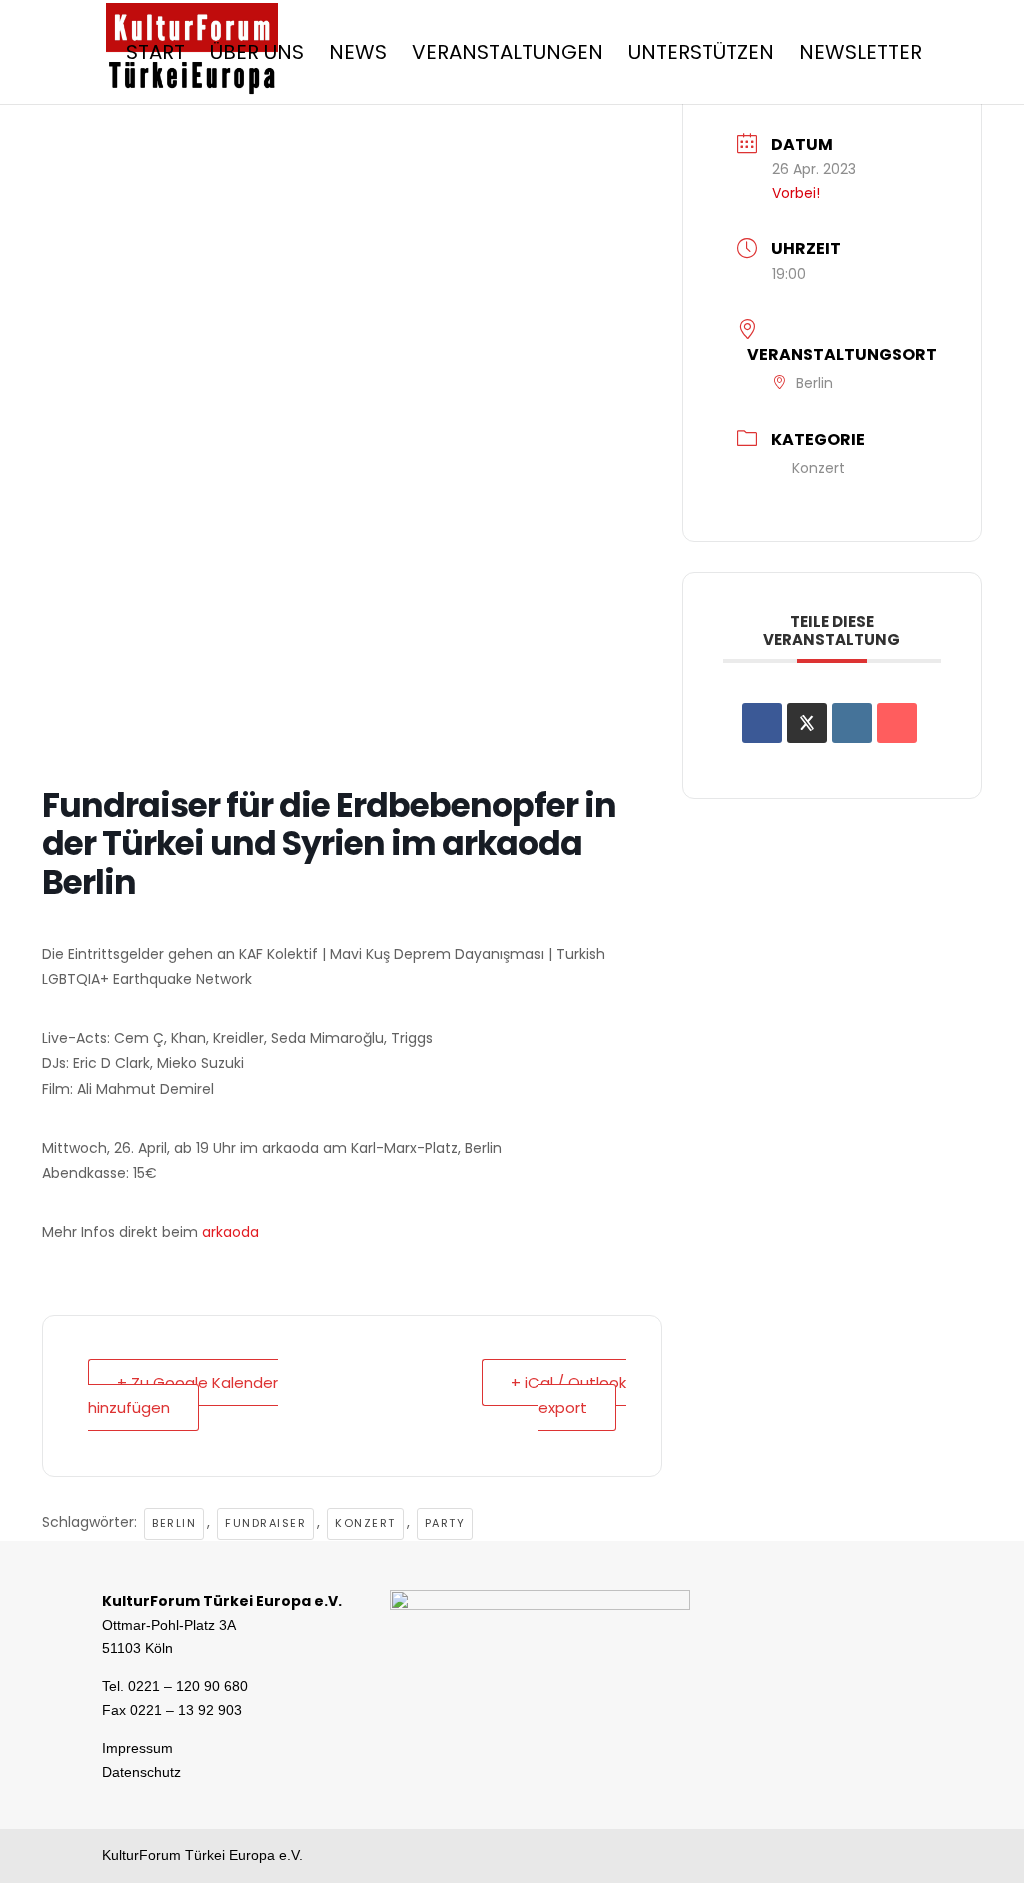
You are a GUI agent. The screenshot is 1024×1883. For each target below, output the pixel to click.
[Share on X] (807, 723)
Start (155, 55)
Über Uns (257, 55)
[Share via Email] (897, 723)
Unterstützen (701, 55)
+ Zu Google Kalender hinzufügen (183, 1395)
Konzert (365, 1523)
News (358, 55)
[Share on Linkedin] (852, 723)
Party (445, 1523)
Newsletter (860, 55)
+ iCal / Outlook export (568, 1395)
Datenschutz (141, 1772)
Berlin (174, 1523)
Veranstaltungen (507, 55)
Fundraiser (265, 1523)
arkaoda (230, 1232)
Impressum (137, 1748)
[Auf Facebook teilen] (762, 723)
